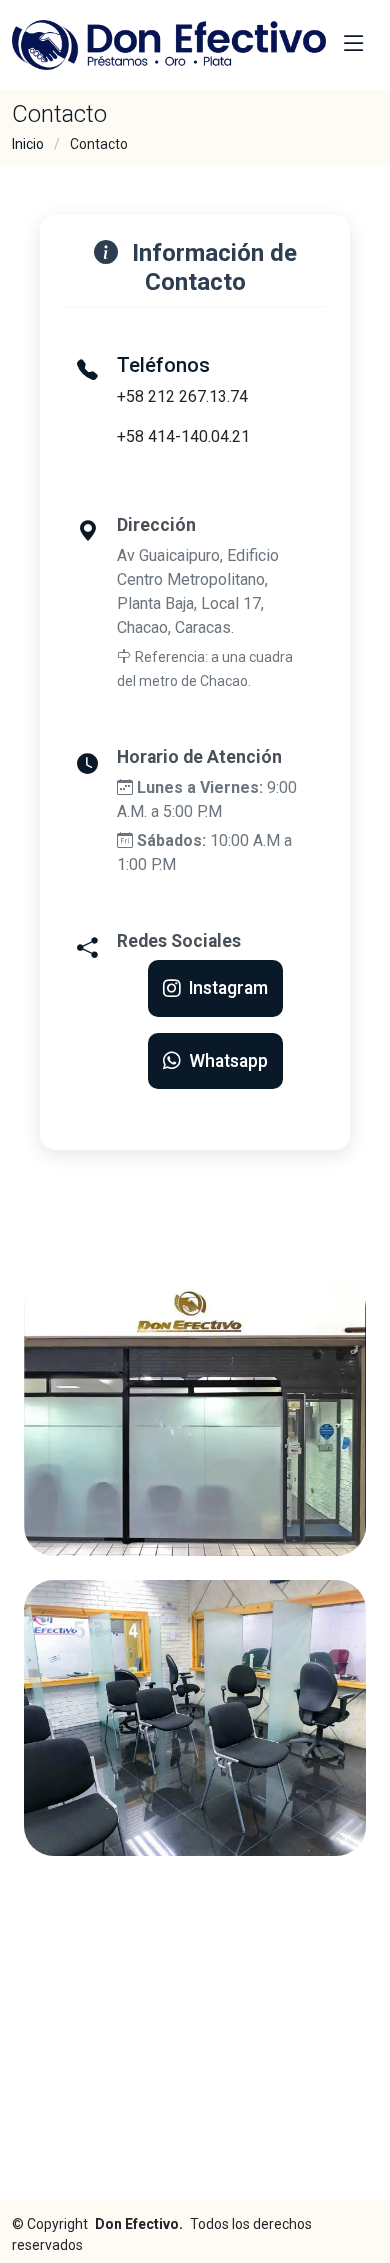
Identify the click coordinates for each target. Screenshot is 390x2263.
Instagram (228, 988)
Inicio (28, 144)
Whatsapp (228, 1061)
